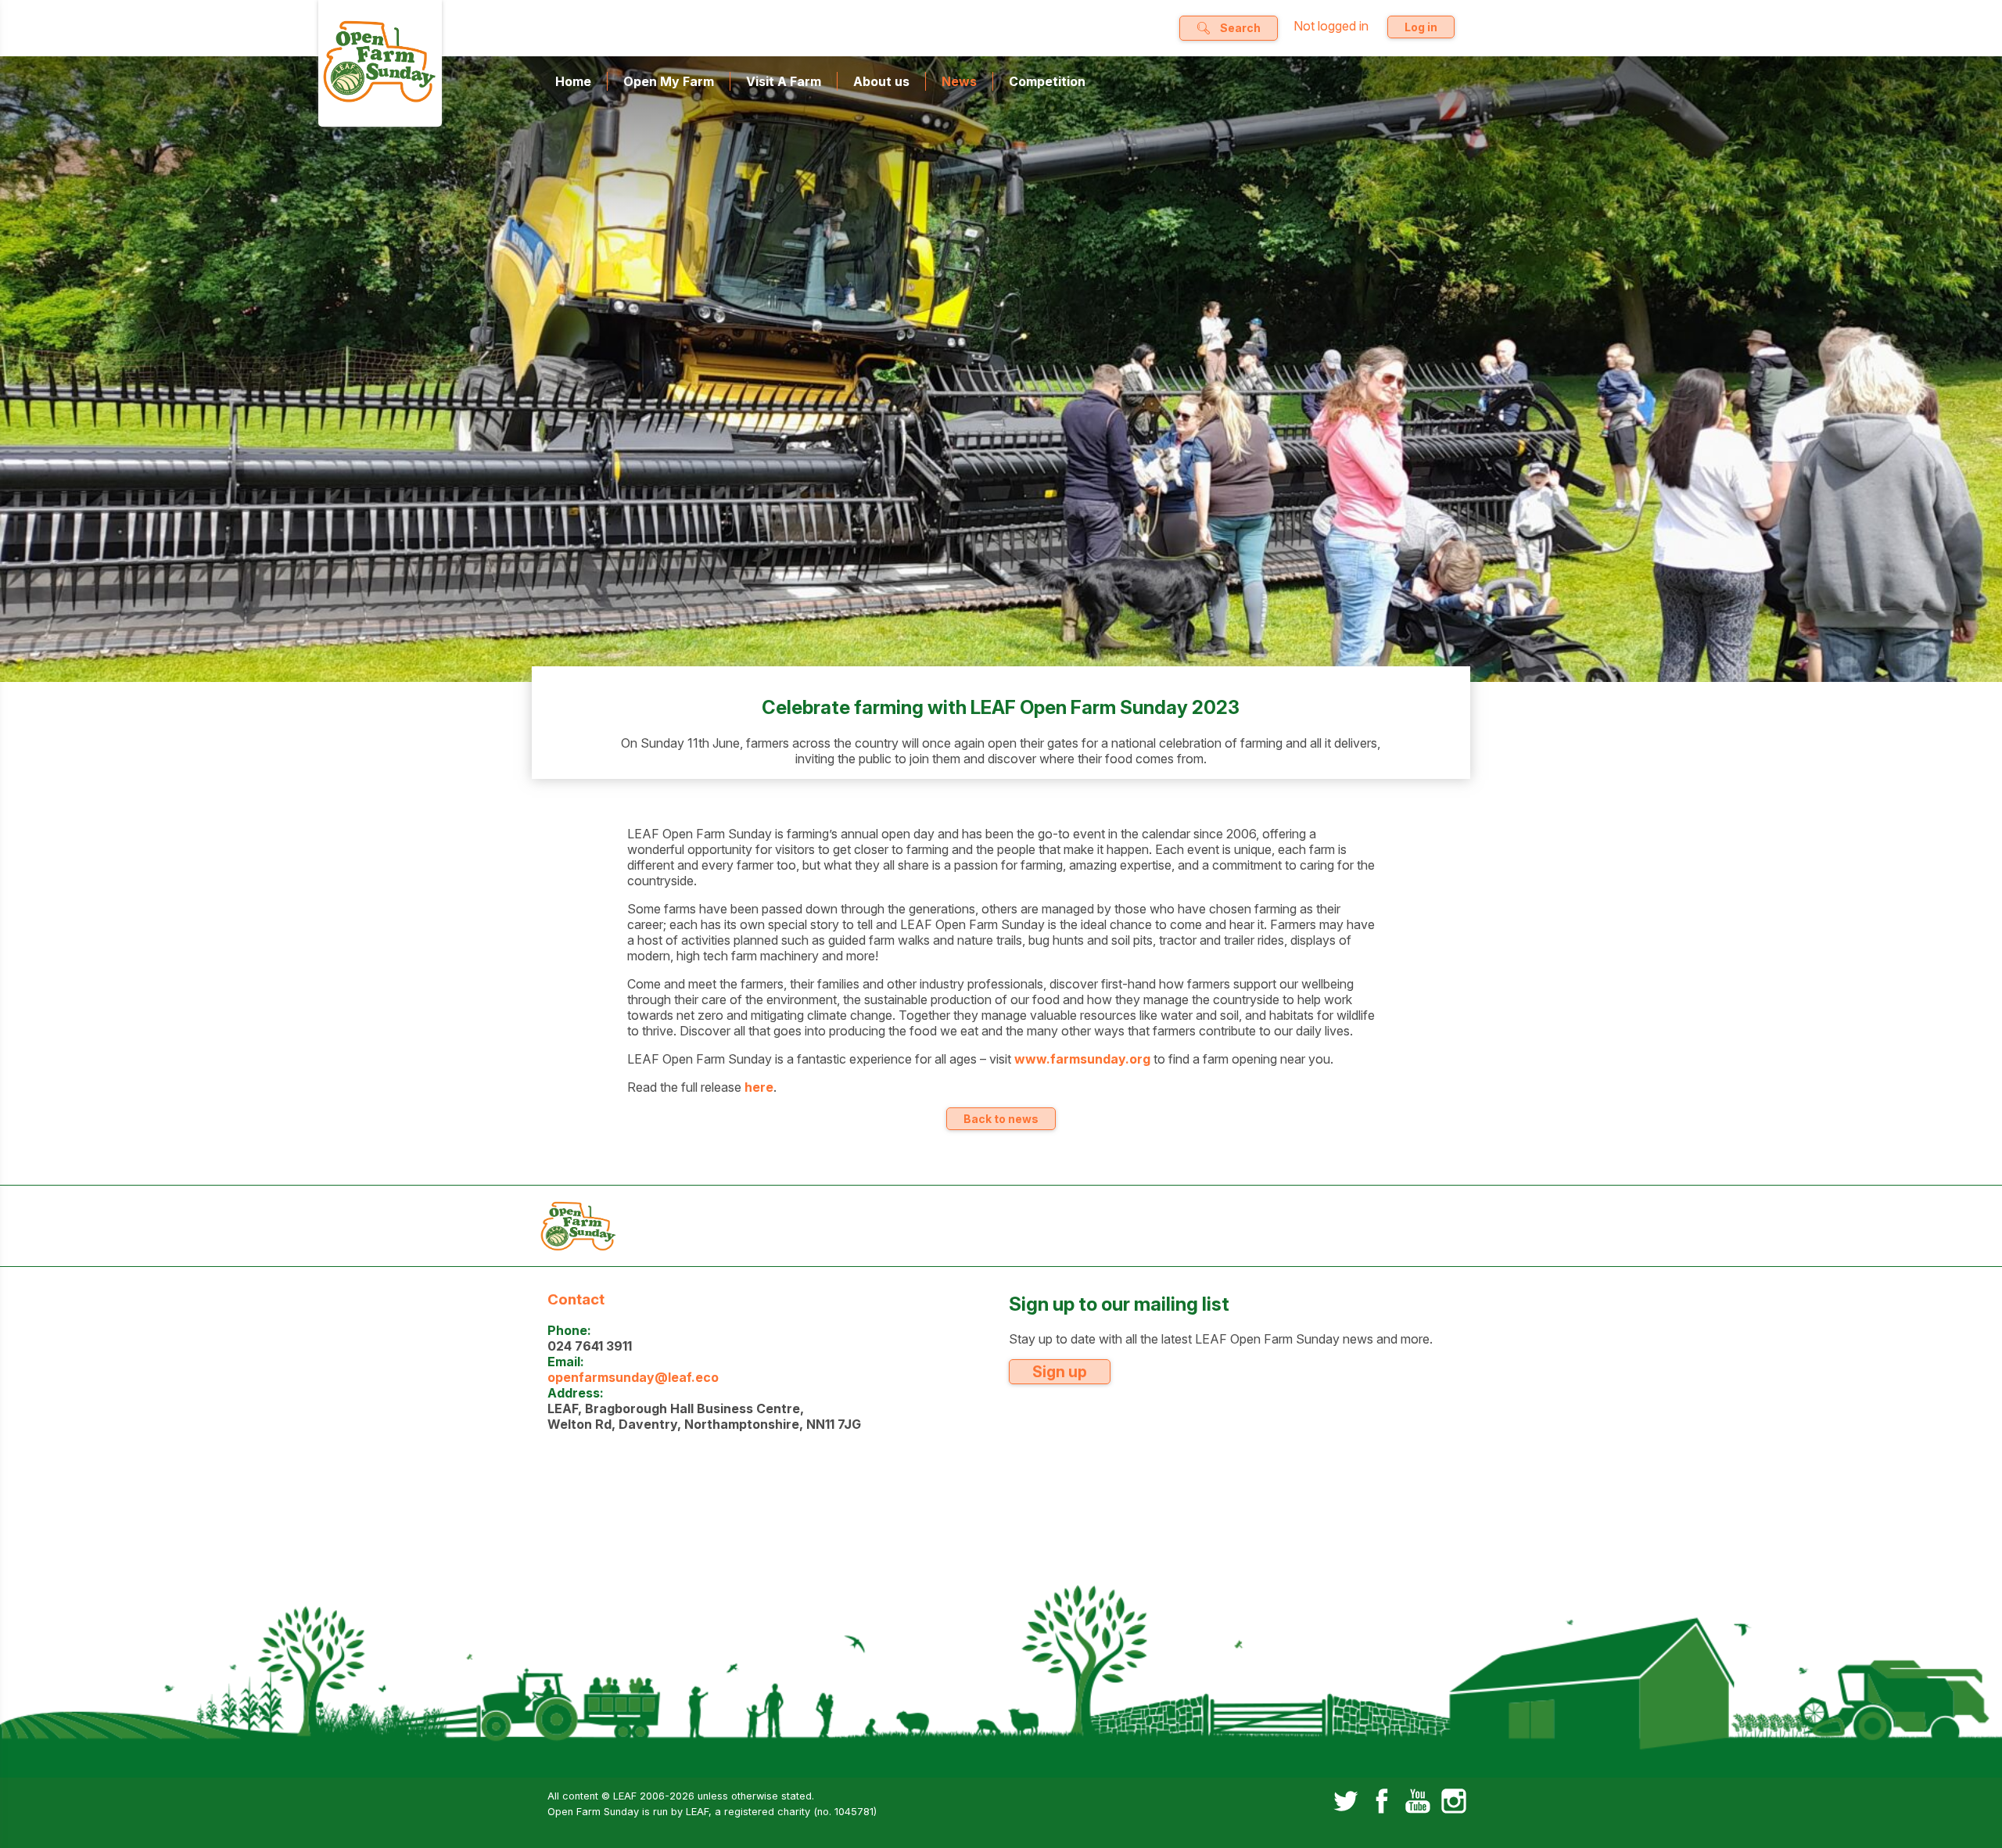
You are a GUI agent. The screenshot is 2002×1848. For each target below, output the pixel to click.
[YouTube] (1418, 1803)
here (759, 1087)
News (959, 81)
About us (881, 81)
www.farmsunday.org (1082, 1059)
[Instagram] (1454, 1803)
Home (573, 81)
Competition (1047, 81)
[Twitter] (1346, 1803)
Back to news (1001, 1119)
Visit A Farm (784, 81)
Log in (1421, 27)
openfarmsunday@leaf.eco (633, 1377)
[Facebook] (1382, 1803)
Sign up (1060, 1372)
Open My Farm (669, 81)
